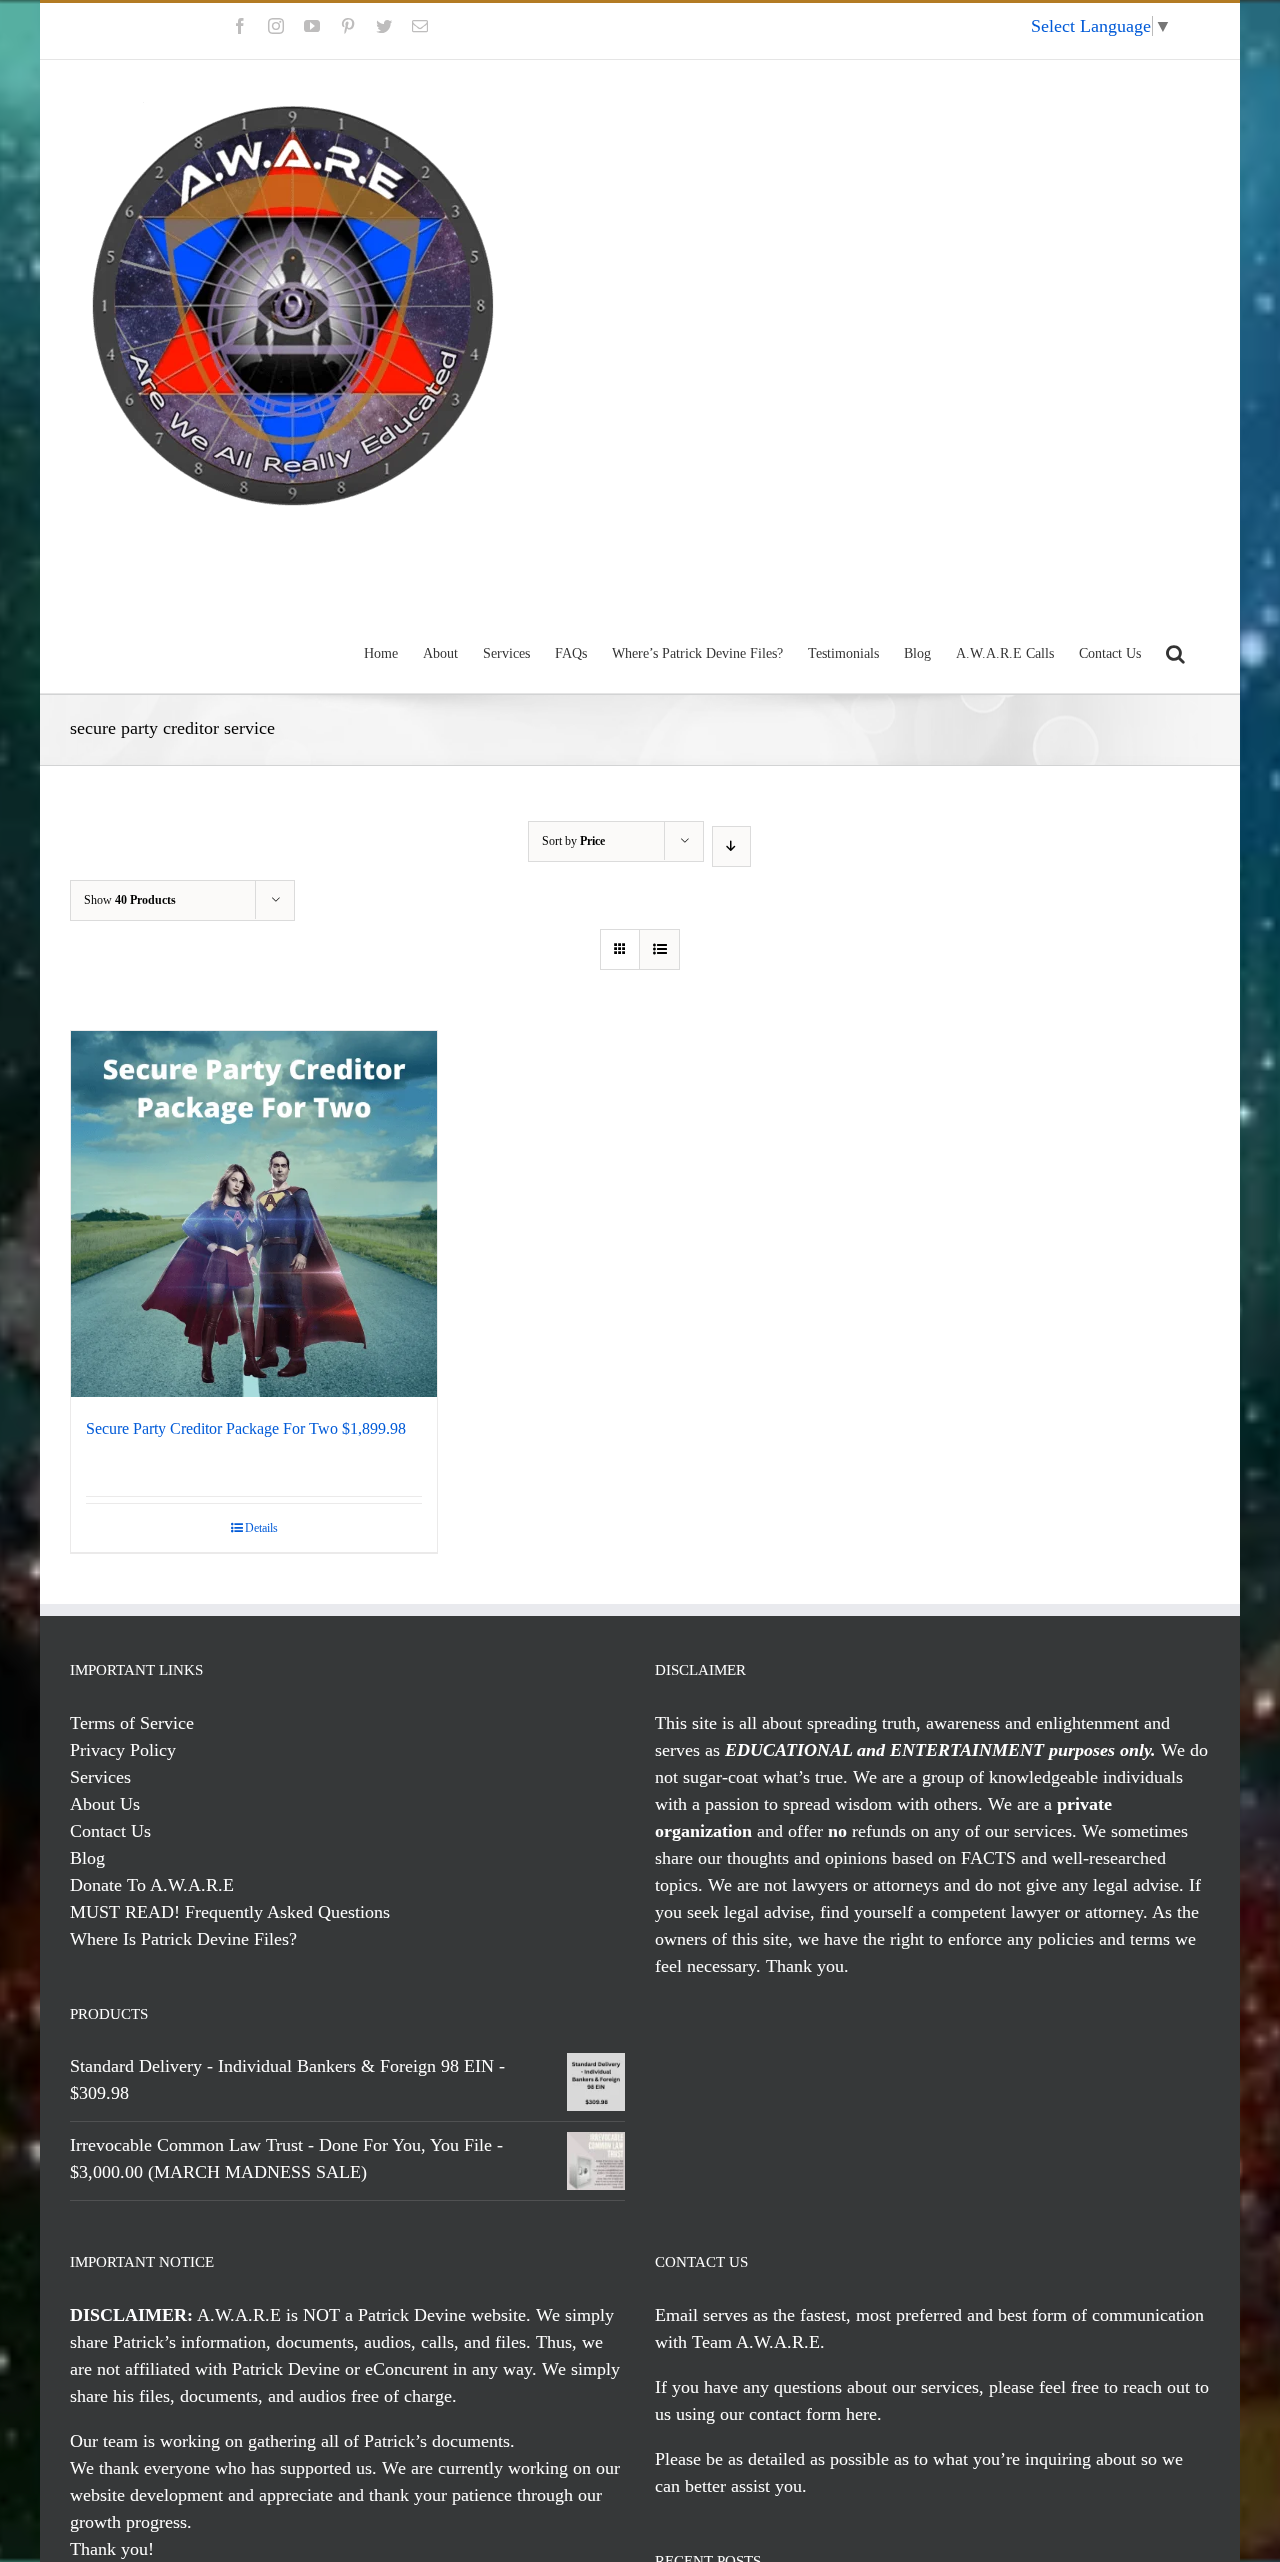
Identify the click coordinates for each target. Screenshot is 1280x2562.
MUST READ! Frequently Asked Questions (230, 1912)
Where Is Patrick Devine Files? (183, 1939)
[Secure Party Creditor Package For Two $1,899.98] (254, 1214)
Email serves (701, 2315)
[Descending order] (731, 846)
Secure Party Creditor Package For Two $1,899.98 (246, 1428)
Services (100, 1777)
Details (261, 1528)
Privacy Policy (123, 1750)
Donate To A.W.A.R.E (152, 1885)
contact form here (813, 2414)
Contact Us (110, 1831)
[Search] (1175, 651)
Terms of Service (132, 1723)
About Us (105, 1804)
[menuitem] (972, 31)
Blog (87, 1858)
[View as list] (659, 949)
